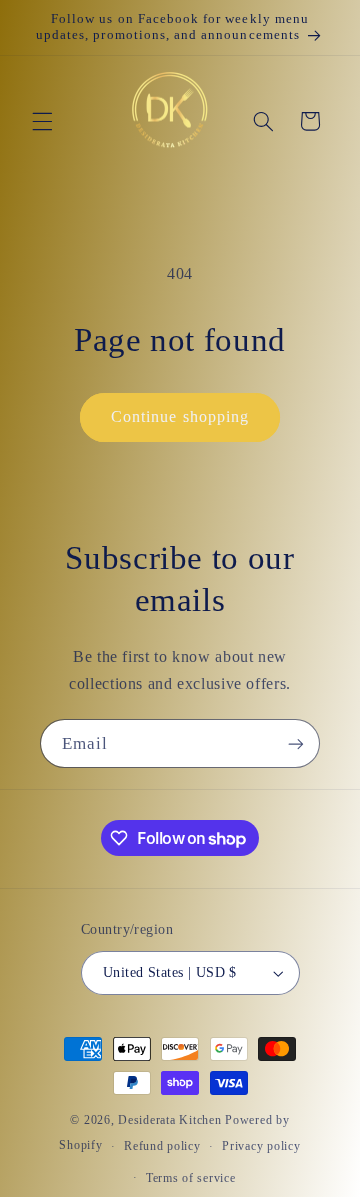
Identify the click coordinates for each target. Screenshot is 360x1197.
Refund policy (162, 1146)
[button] (42, 121)
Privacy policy (261, 1146)
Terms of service (191, 1178)
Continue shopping (180, 416)
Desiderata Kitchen (169, 1120)
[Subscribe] (296, 743)
